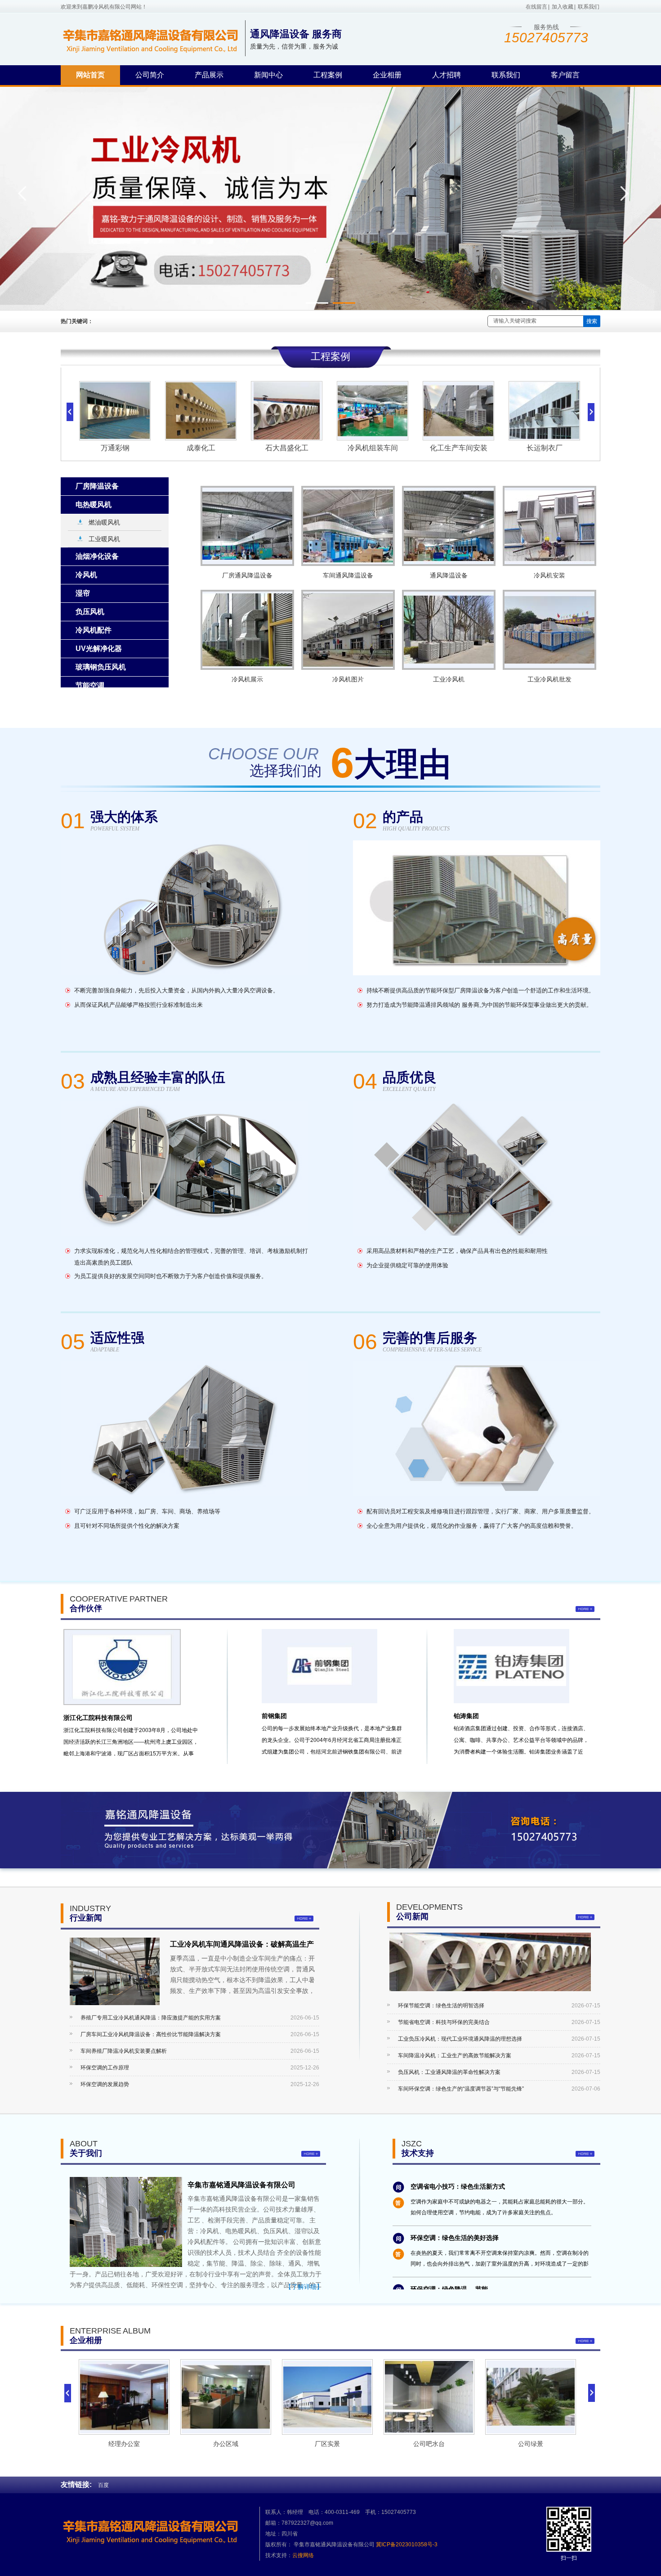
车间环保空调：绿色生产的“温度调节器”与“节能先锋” (461, 2089)
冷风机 (86, 575)
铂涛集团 (466, 1716)
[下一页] (592, 2393)
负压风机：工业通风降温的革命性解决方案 (449, 2072)
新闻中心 (268, 75)
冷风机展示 (247, 679)
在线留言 (536, 7)
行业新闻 (86, 1918)
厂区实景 (226, 2444)
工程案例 (328, 75)
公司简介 (150, 75)
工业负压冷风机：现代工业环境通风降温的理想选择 (460, 2039)
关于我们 (86, 2153)
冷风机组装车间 (286, 448)
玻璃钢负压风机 (101, 667)
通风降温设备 (449, 575)
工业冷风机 (449, 679)
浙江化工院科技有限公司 (98, 1718)
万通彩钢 (544, 448)
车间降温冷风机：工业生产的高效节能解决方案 (455, 2055)
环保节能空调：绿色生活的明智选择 (441, 2006)
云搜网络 (303, 2555)
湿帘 (83, 593)
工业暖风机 (104, 539)
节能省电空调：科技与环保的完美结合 (444, 2022)
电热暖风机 (94, 505)
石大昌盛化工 (201, 448)
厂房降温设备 (97, 486)
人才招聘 (447, 75)
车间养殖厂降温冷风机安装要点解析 (124, 2051)
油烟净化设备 (97, 556)
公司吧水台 (327, 2444)
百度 (103, 2485)
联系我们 (589, 7)
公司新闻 (412, 1916)
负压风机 (90, 612)
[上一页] (68, 2393)
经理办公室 (531, 2444)
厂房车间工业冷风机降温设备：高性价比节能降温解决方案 (151, 2034)
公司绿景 (429, 2444)
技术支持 (418, 2153)
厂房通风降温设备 (247, 575)
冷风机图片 (348, 679)
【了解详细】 (304, 2287)
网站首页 (90, 75)
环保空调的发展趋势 (105, 2084)
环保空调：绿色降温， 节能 (449, 2250)
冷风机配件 (94, 630)
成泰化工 (115, 448)
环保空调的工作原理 (105, 2068)
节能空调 (90, 685)
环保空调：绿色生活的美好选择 (455, 2199)
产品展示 (209, 75)
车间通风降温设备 (348, 575)
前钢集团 (274, 1716)
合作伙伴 (86, 1608)
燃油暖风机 (104, 522)
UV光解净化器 (99, 648)
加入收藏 (563, 7)
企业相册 (387, 75)
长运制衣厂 (458, 448)
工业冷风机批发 (549, 679)
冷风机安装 (549, 575)
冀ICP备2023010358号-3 (407, 2545)
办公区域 (124, 2444)
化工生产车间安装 (372, 448)
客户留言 (565, 75)
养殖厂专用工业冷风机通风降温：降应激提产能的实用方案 (151, 2018)
